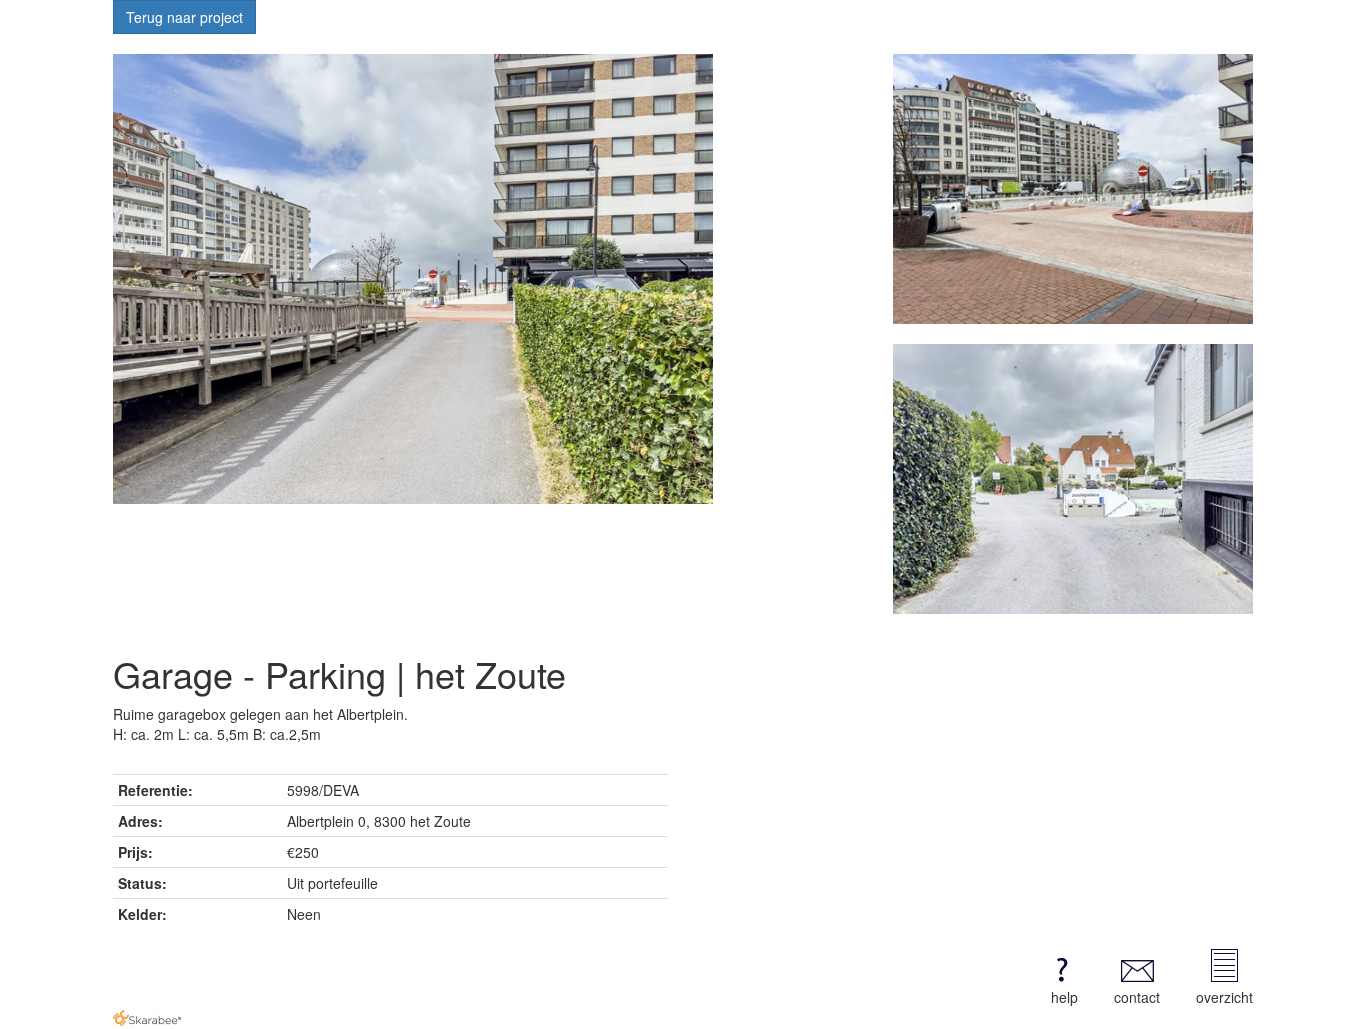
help (1064, 997)
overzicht (1224, 997)
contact (1137, 997)
